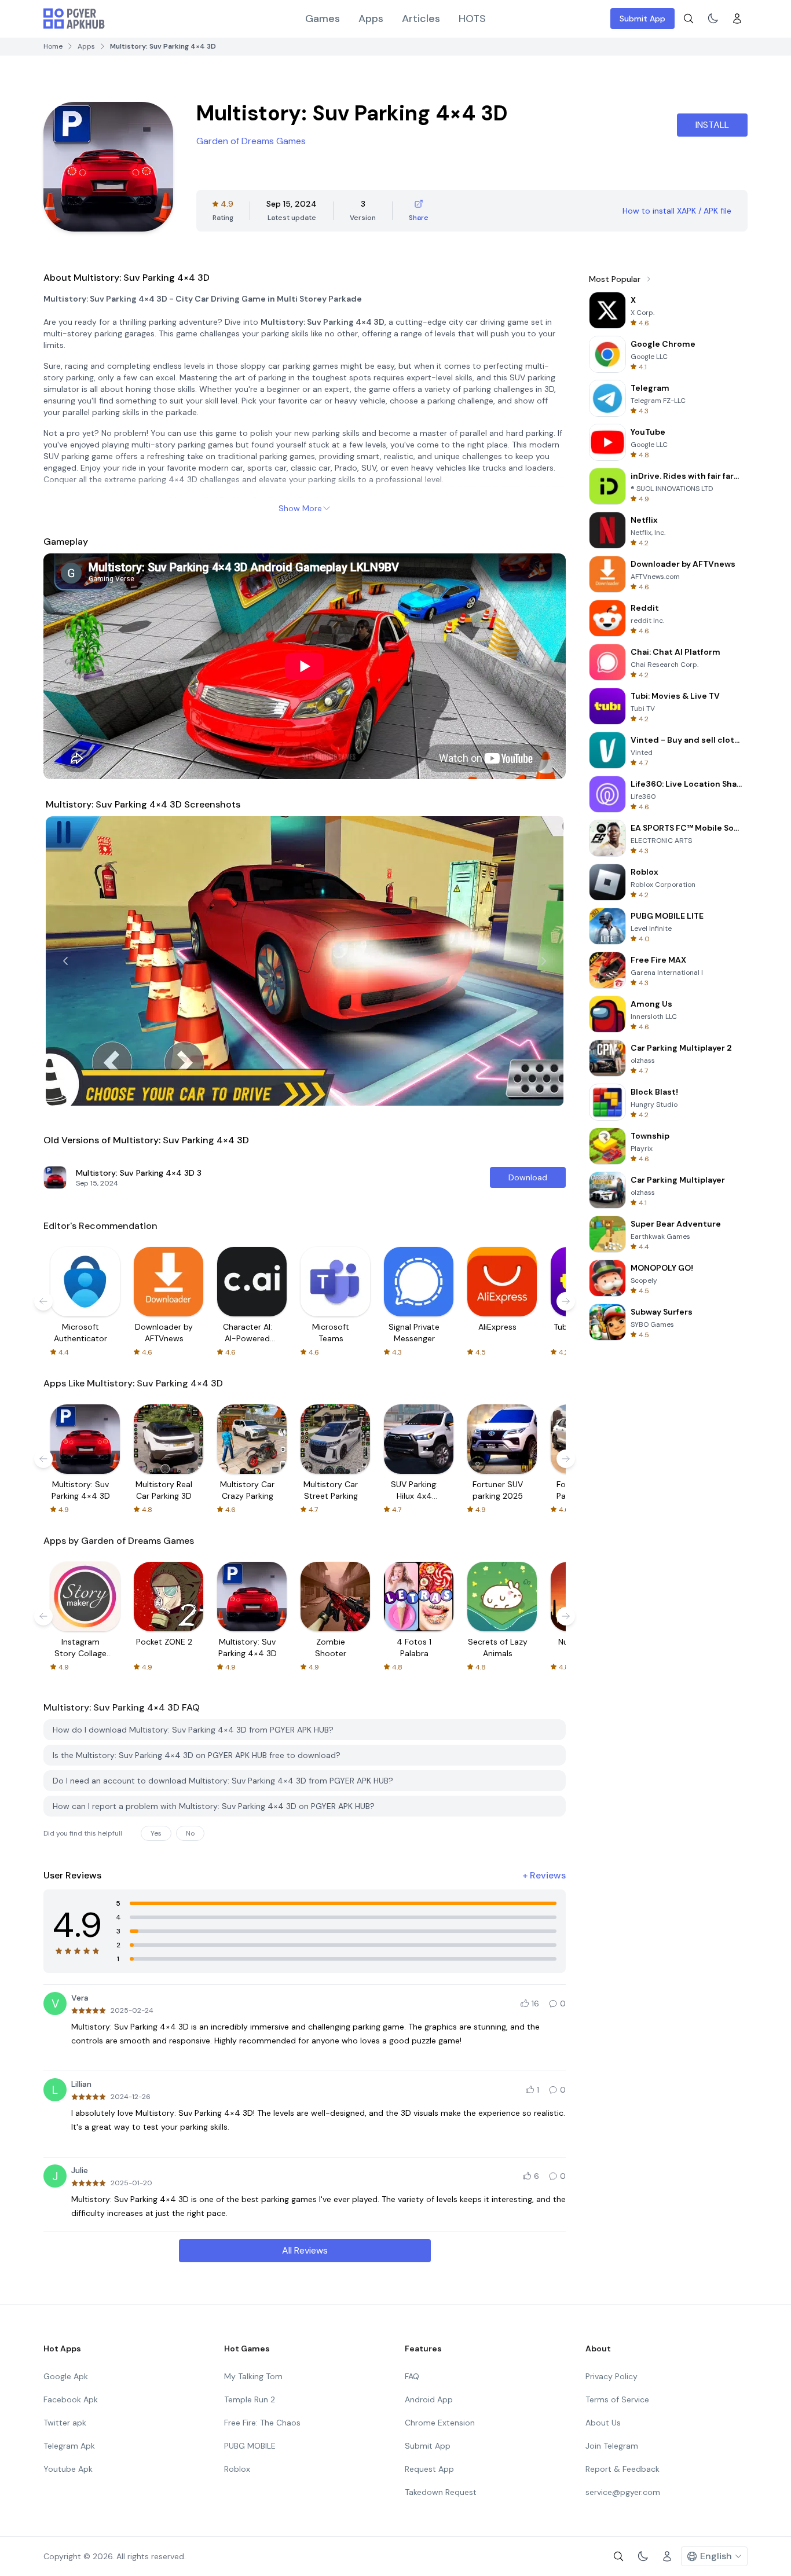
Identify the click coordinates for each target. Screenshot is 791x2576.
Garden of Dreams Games (251, 141)
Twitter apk (65, 2423)
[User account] (737, 19)
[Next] (544, 961)
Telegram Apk (69, 2446)
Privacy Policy (611, 2376)
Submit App (642, 19)
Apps (371, 19)
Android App (429, 2399)
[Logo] (74, 19)
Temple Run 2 (250, 2399)
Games (323, 19)
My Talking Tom (253, 2376)
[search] (689, 19)
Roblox (237, 2469)
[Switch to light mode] (713, 19)
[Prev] (65, 961)
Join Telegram (612, 2446)
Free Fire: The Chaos (262, 2423)
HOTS (472, 19)
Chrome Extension (440, 2423)
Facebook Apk (71, 2399)
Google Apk (66, 2376)
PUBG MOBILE (250, 2446)
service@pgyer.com (623, 2492)
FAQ (412, 2376)
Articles (421, 19)
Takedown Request (441, 2492)
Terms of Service (617, 2399)
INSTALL (712, 125)
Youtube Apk (68, 2469)
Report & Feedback (622, 2469)
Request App (429, 2469)
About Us (603, 2423)
